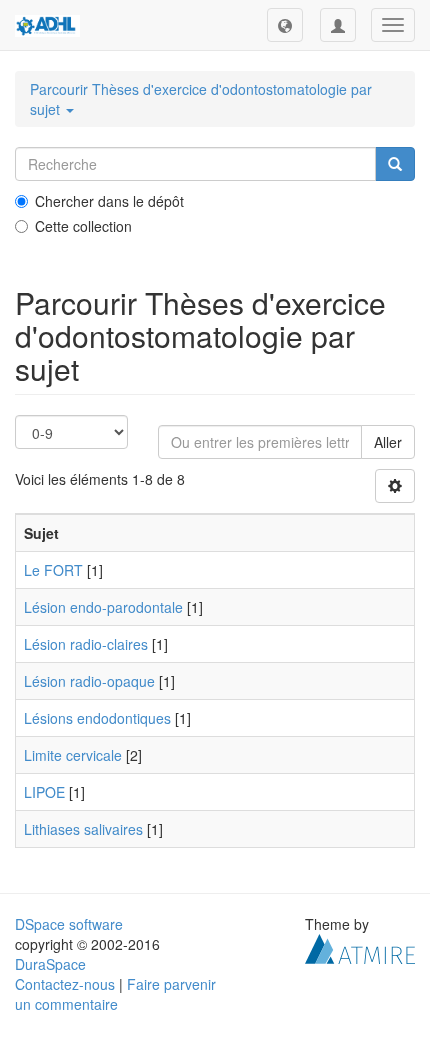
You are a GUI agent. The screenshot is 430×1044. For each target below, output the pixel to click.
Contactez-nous (65, 984)
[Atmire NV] (360, 947)
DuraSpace (50, 964)
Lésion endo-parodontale (103, 607)
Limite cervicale (73, 755)
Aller (388, 442)
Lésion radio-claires (86, 644)
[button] (285, 25)
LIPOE (44, 792)
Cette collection (83, 226)
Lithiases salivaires (83, 829)
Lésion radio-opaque (89, 681)
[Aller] (395, 164)
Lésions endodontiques (97, 718)
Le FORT (53, 570)
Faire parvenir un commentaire (115, 994)
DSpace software (69, 924)
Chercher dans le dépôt (109, 201)
